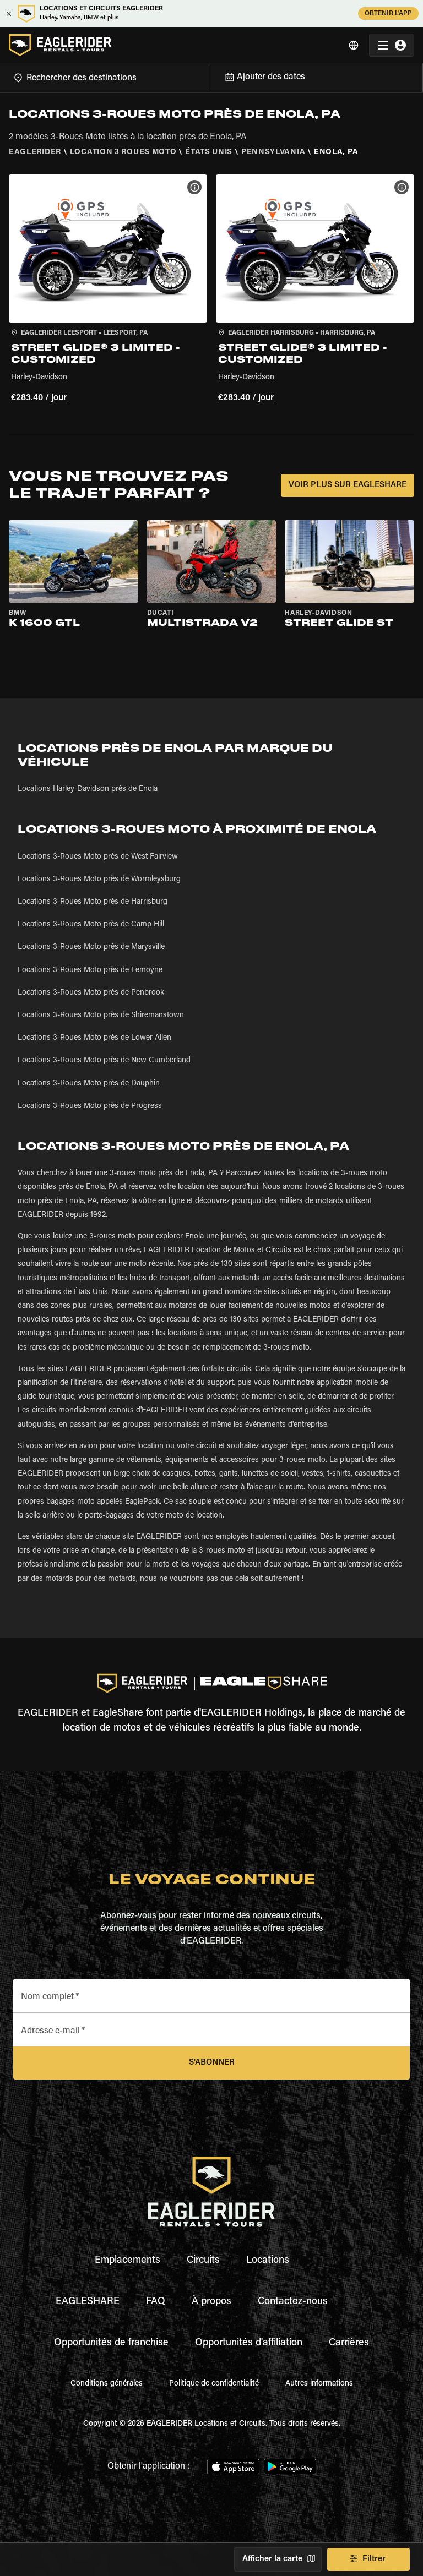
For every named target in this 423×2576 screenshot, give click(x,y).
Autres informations (319, 2384)
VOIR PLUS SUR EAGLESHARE (348, 485)
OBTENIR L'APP (388, 14)
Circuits (203, 2261)
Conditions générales (107, 2384)
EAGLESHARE (88, 2302)
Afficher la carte (272, 2559)
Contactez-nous (293, 2302)
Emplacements (128, 2261)
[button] (108, 290)
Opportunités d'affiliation (249, 2343)
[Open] (211, 76)
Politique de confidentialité (214, 2384)
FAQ (156, 2302)
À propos (211, 2302)
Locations (268, 2261)
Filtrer (374, 2559)
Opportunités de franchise (111, 2343)
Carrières (349, 2343)
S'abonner (212, 2063)
